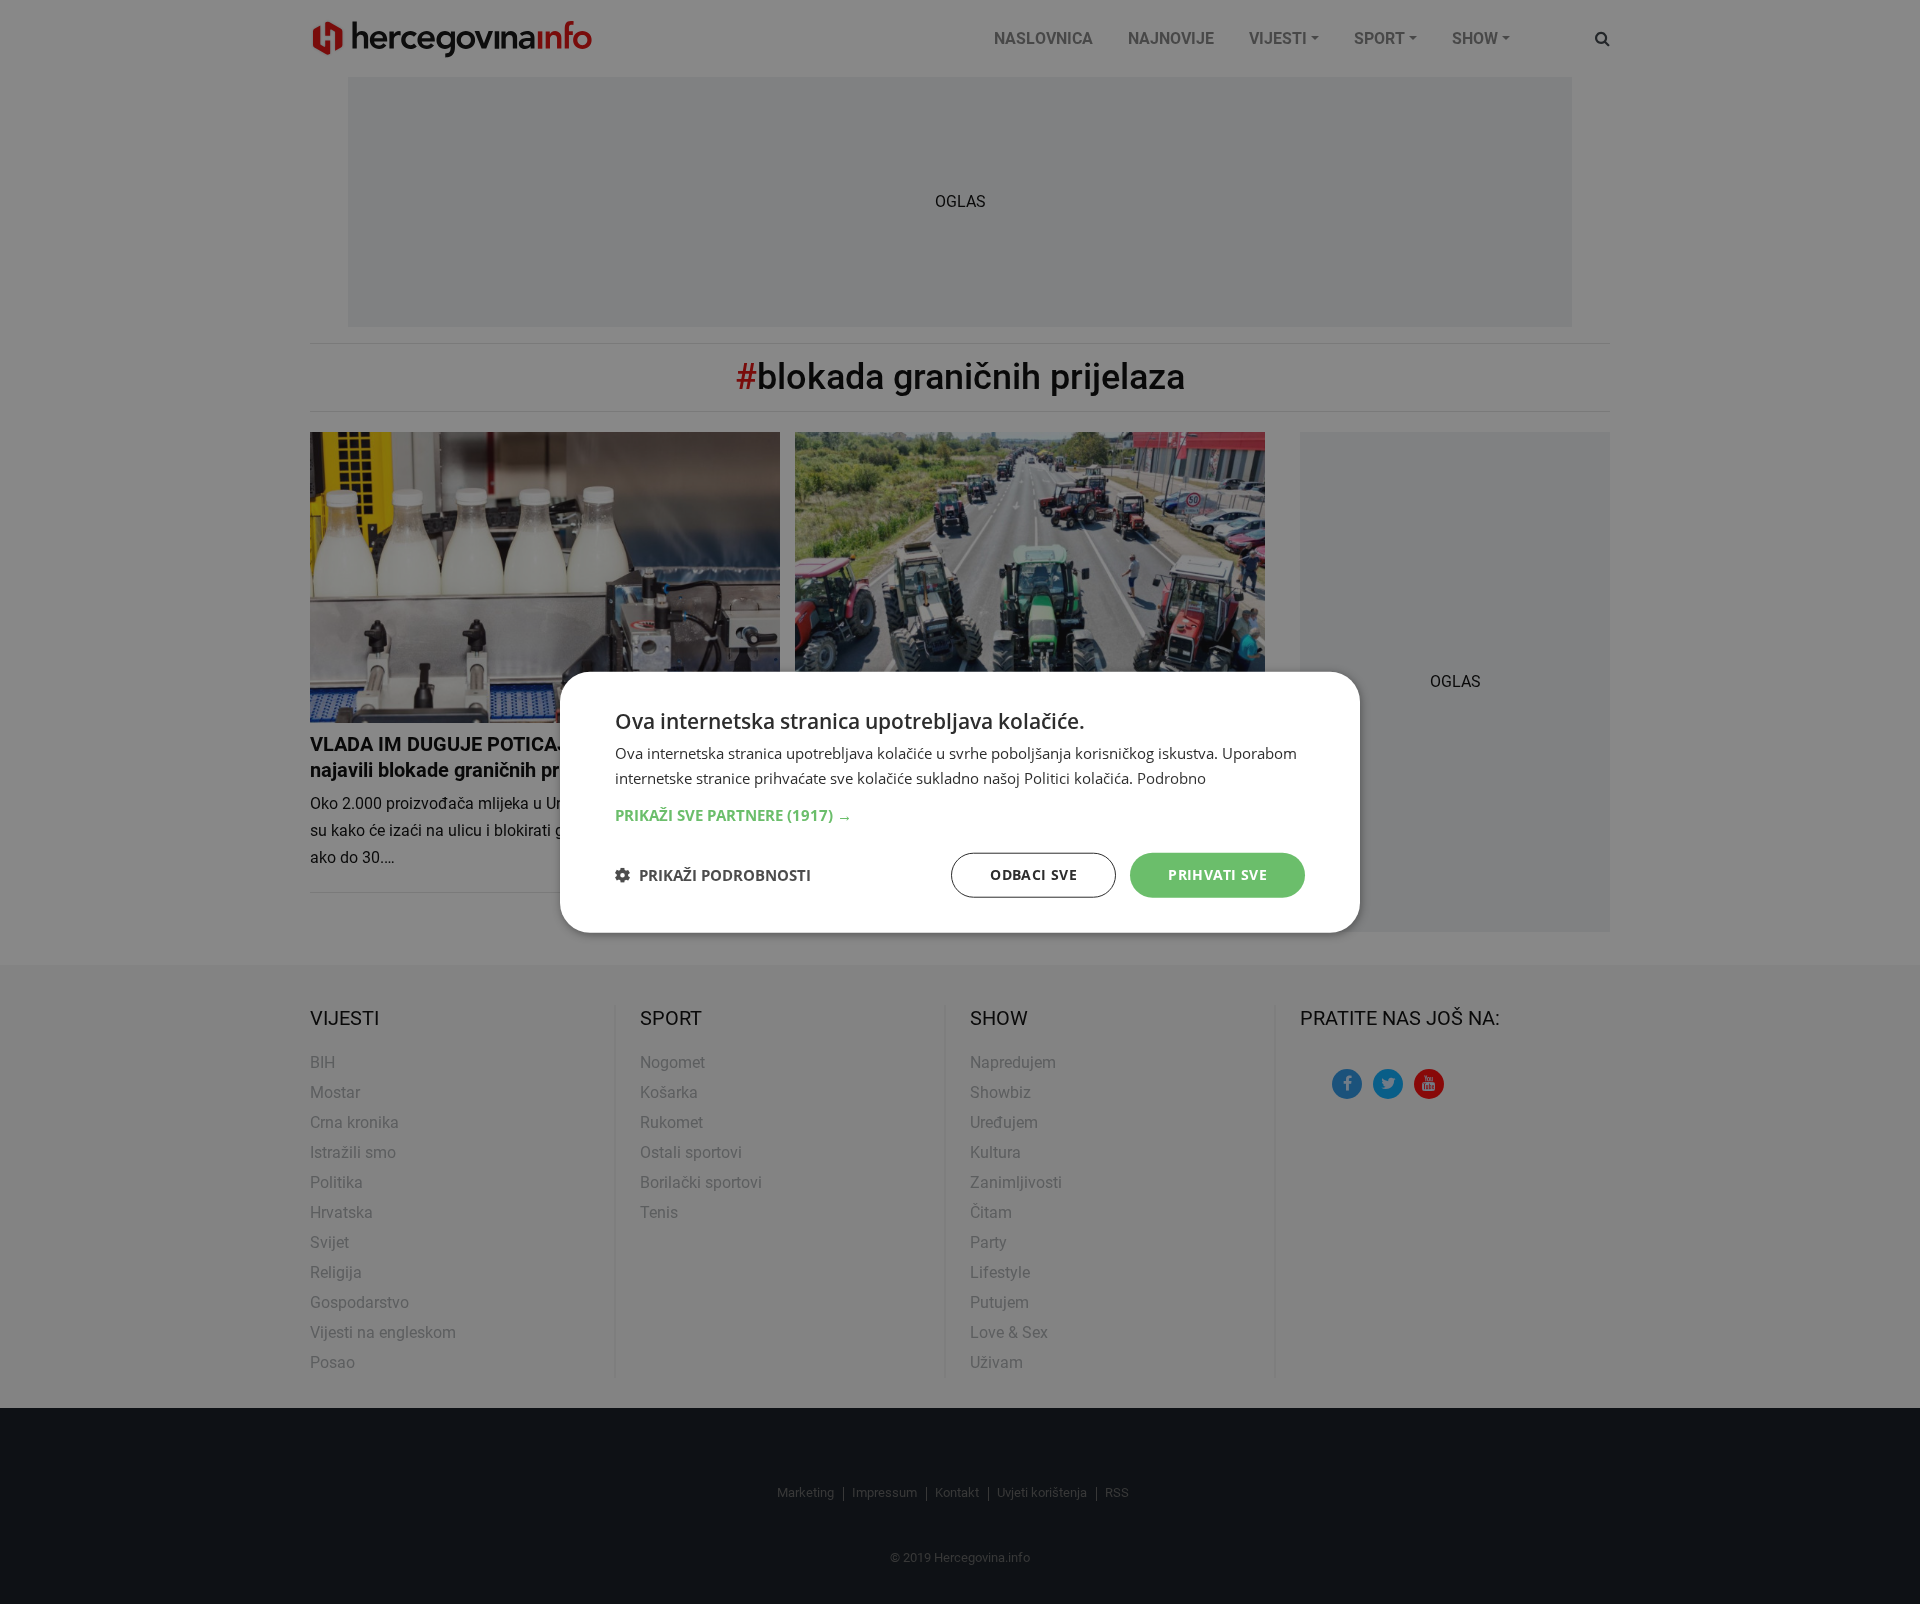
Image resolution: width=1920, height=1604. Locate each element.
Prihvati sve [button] (1217, 874)
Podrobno (1171, 778)
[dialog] (960, 802)
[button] (960, 815)
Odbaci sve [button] (1033, 874)
